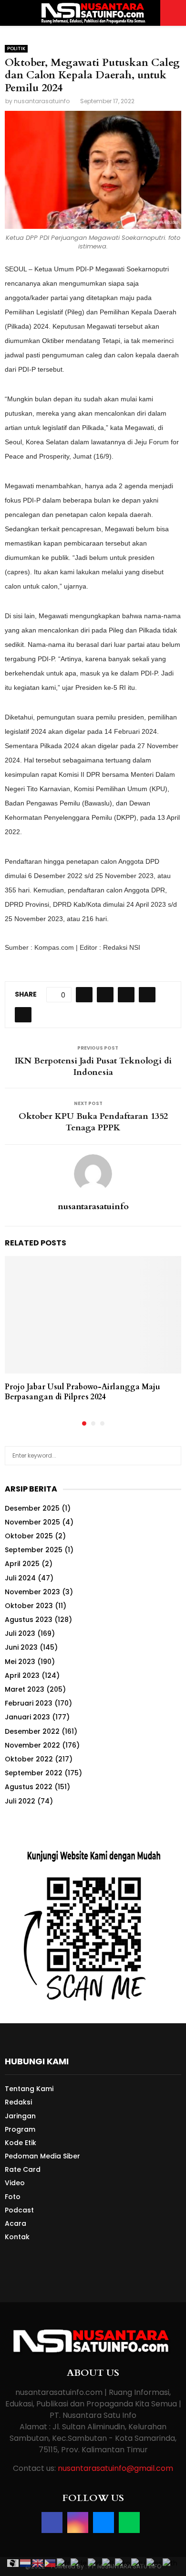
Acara (15, 2223)
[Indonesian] (95, 2563)
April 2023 (22, 1675)
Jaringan (20, 2116)
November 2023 (32, 1592)
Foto (13, 2197)
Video (15, 2183)
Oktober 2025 (29, 1536)
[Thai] (170, 2563)
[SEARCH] (171, 1456)
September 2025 (34, 1550)
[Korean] (123, 2563)
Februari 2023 (29, 1703)
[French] (64, 2563)
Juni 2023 (21, 1647)
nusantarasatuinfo (42, 101)
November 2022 (32, 1745)
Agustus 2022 (29, 1787)
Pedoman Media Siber (42, 2156)
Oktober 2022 (29, 1759)
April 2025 (22, 1564)
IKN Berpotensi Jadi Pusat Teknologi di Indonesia (93, 1067)
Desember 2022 (32, 1731)
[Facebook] (52, 2522)
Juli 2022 (20, 1801)
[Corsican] (13, 2563)
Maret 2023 (25, 1689)
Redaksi (18, 2102)
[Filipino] (51, 2563)
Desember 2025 (32, 1508)
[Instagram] (78, 2522)
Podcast (19, 2210)
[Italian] (108, 2563)
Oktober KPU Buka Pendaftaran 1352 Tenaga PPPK (93, 1122)
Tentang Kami (29, 2089)
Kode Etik (21, 2143)
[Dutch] (26, 2563)
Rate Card (23, 2169)
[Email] (103, 2522)
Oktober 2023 (29, 1606)
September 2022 (34, 1773)
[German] (79, 2563)
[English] (38, 2563)
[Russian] (139, 2563)
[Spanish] (155, 2563)
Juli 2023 (20, 1633)
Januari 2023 (27, 1717)
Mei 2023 (20, 1662)
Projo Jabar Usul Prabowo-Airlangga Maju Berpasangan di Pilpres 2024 (83, 1392)
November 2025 (32, 1522)
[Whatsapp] (129, 2522)
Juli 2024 (20, 1578)
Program (20, 2129)
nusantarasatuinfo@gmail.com (115, 2468)
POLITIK (16, 48)
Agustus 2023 (29, 1620)
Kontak (17, 2237)
